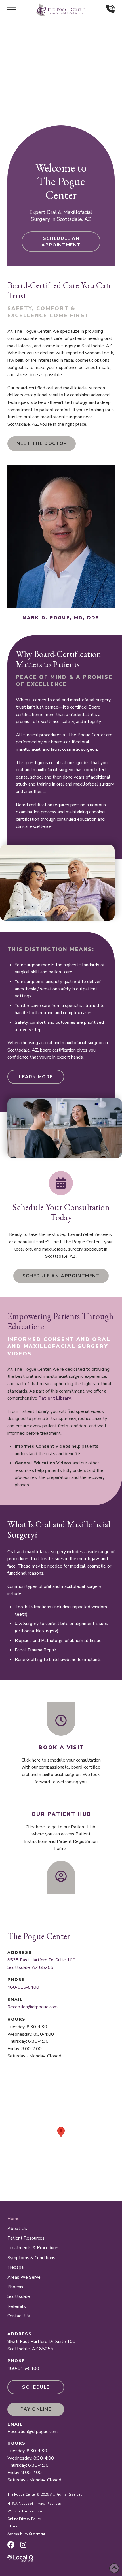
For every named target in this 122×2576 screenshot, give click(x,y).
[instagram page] (23, 2545)
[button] (12, 10)
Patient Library (55, 1398)
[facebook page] (11, 2545)
